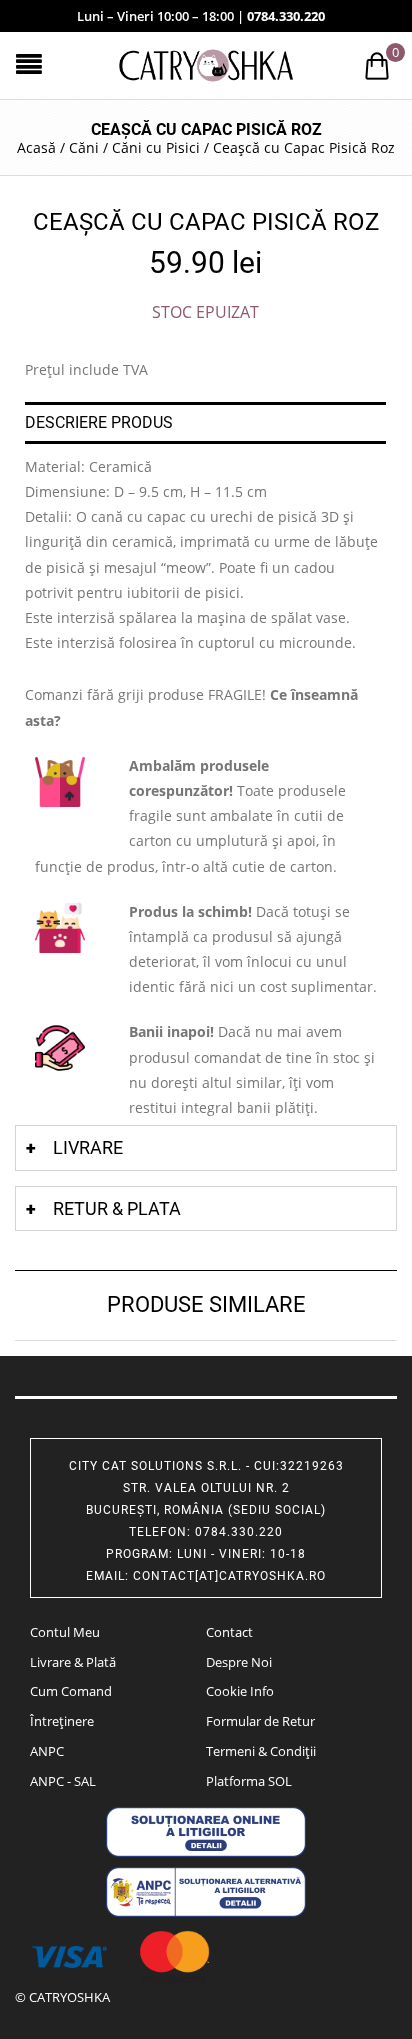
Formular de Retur (260, 1721)
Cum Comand (71, 1691)
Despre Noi (239, 1662)
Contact (229, 1632)
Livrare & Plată (73, 1662)
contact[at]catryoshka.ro (229, 1576)
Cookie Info (240, 1691)
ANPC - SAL (63, 1781)
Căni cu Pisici (156, 147)
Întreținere (62, 1721)
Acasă (36, 147)
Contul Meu (65, 1632)
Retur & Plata (117, 1208)
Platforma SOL (249, 1781)
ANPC (47, 1751)
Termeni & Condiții (261, 1751)
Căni (84, 147)
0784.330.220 (286, 16)
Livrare (88, 1147)
